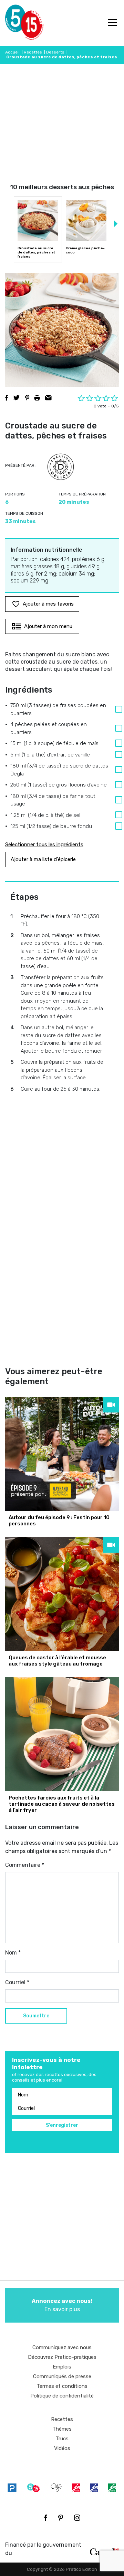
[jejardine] (112, 2487)
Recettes (33, 52)
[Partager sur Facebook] (7, 398)
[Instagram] (77, 2518)
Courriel (17, 1982)
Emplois (62, 2367)
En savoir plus (62, 2305)
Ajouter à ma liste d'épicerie (43, 859)
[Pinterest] (61, 2518)
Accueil (12, 52)
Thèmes (62, 2429)
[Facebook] (46, 2518)
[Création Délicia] (61, 467)
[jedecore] (94, 2487)
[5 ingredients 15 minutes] (16, 23)
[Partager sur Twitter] (17, 398)
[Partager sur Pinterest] (27, 398)
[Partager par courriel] (48, 398)
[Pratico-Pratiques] (12, 2487)
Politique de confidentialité (62, 2396)
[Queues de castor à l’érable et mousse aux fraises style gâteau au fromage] (62, 1594)
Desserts (55, 52)
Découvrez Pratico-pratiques (62, 2357)
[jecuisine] (76, 2487)
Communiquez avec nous (62, 2347)
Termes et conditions (62, 2386)
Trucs (62, 2439)
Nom (13, 1953)
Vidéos (62, 2448)
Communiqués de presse (62, 2376)
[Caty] (56, 2487)
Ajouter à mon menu (48, 626)
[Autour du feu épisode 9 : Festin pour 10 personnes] (62, 1454)
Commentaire (25, 1865)
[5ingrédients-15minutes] (33, 2487)
